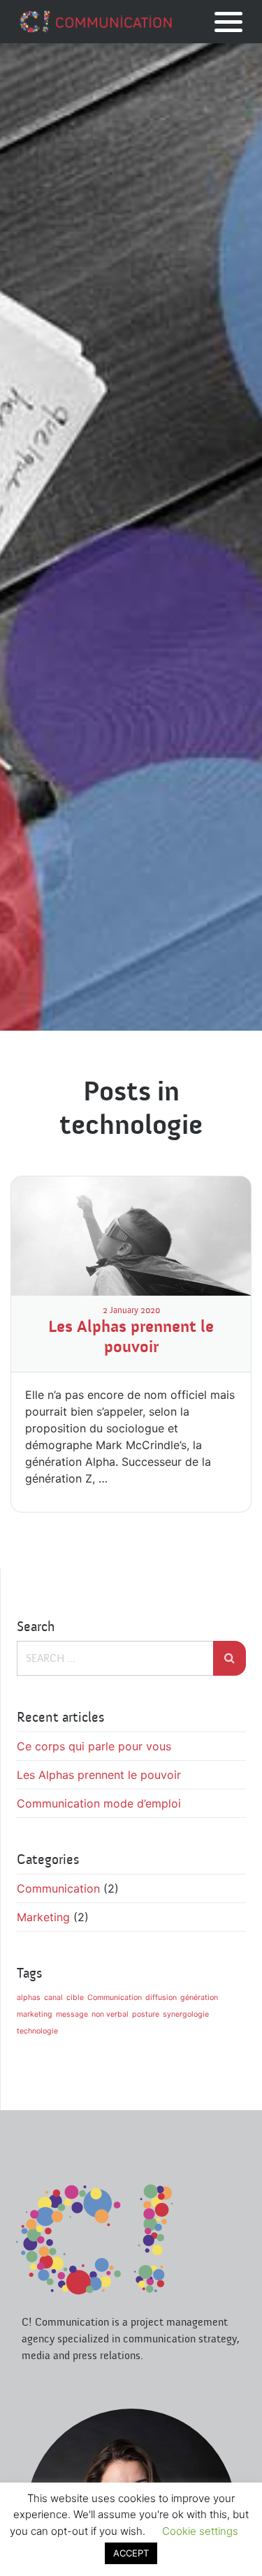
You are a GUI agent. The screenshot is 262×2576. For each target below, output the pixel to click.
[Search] (230, 1658)
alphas (29, 1998)
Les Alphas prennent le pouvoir (131, 1337)
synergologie (186, 2014)
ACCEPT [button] (131, 2553)
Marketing (43, 1917)
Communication (58, 1888)
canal (53, 1998)
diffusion (161, 1998)
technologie (37, 2031)
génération (199, 1998)
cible (75, 1998)
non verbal (110, 2014)
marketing (35, 2014)
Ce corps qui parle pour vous (94, 1746)
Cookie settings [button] (200, 2531)
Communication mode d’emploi (99, 1803)
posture (146, 2014)
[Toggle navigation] (228, 22)
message (72, 2014)
